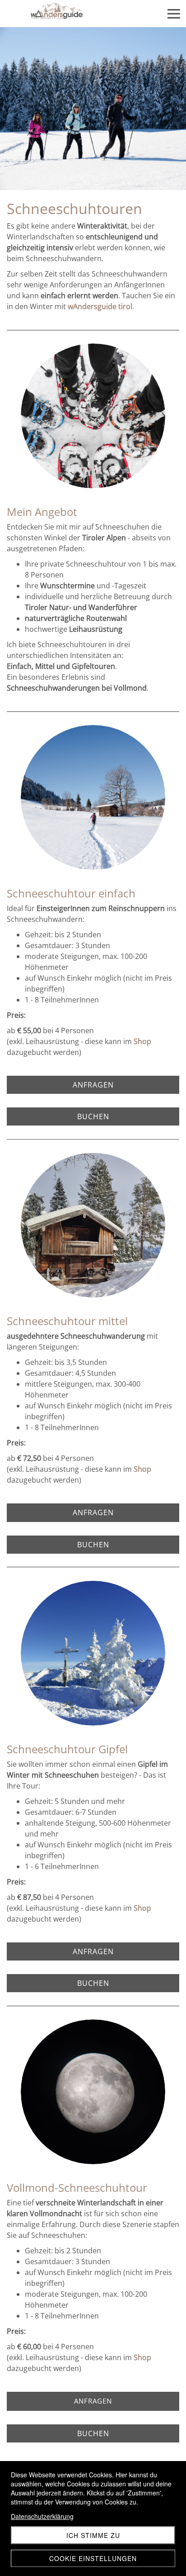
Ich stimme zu (93, 2535)
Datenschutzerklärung (42, 2516)
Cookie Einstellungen (93, 2558)
